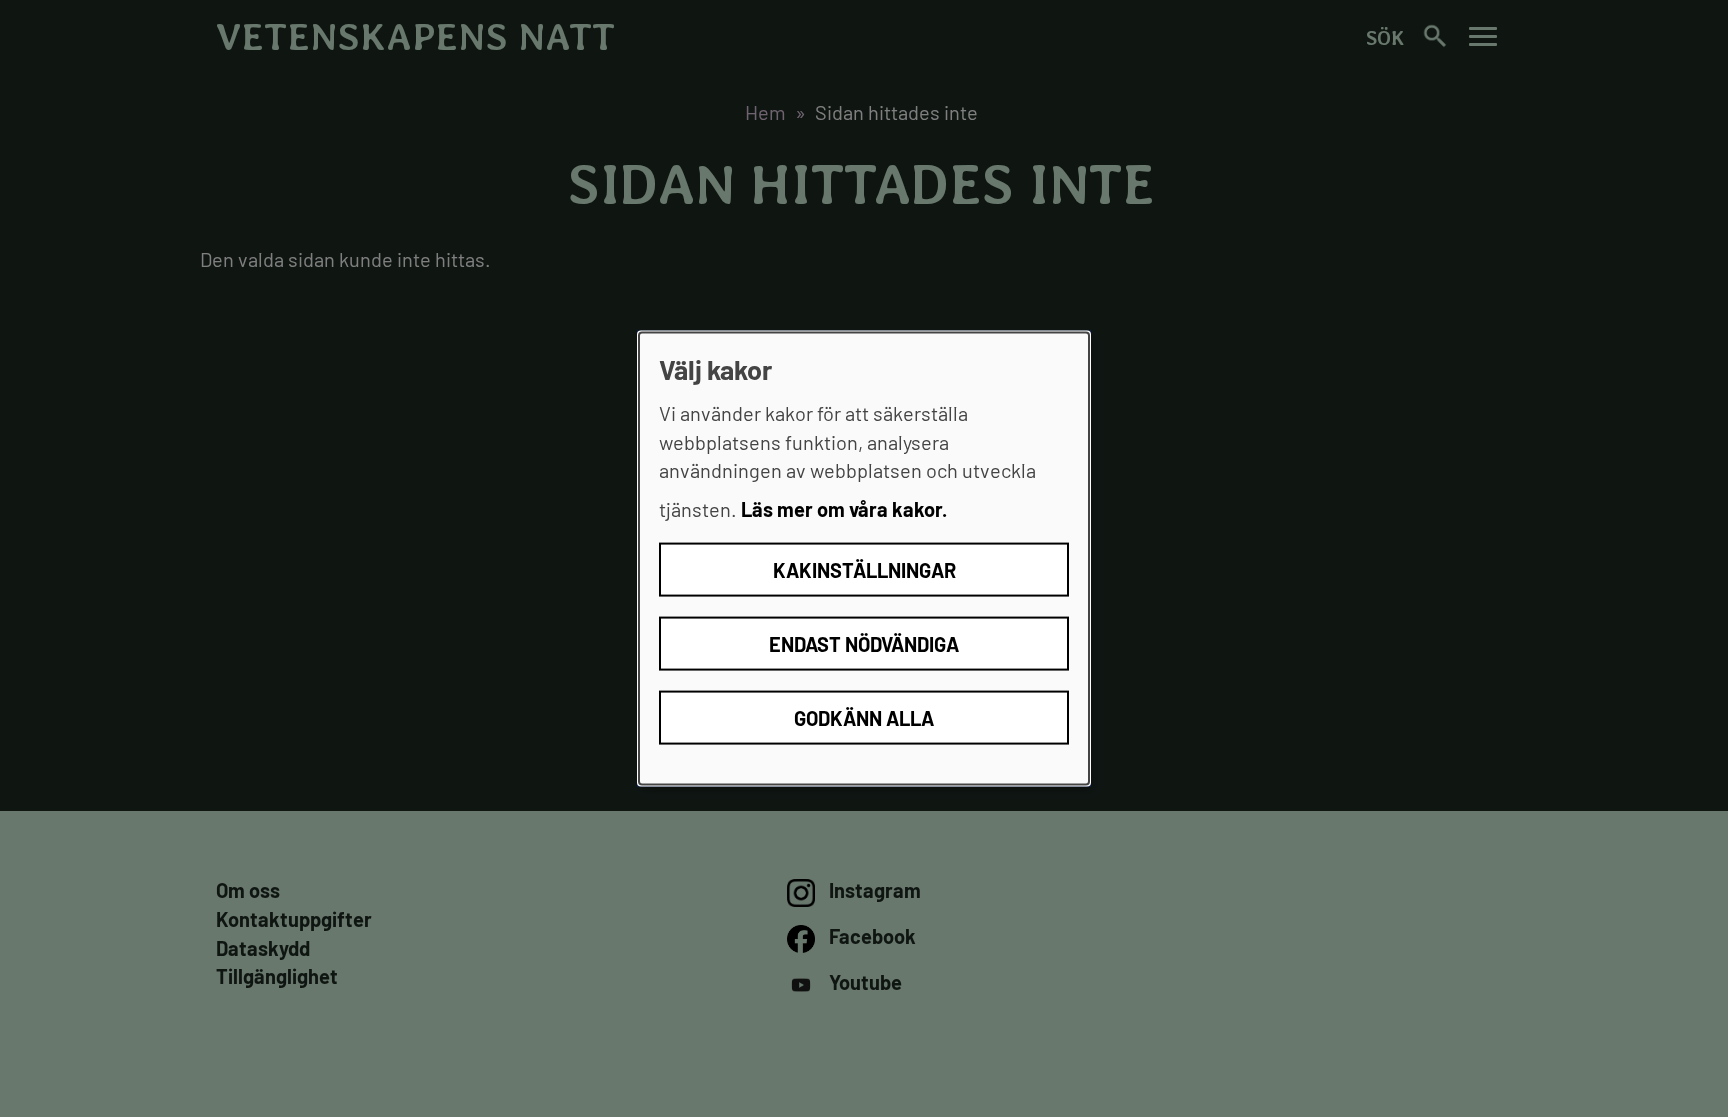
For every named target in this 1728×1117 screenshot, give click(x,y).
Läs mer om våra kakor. (844, 508)
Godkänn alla (864, 718)
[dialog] (864, 558)
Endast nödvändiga (864, 644)
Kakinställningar (864, 570)
